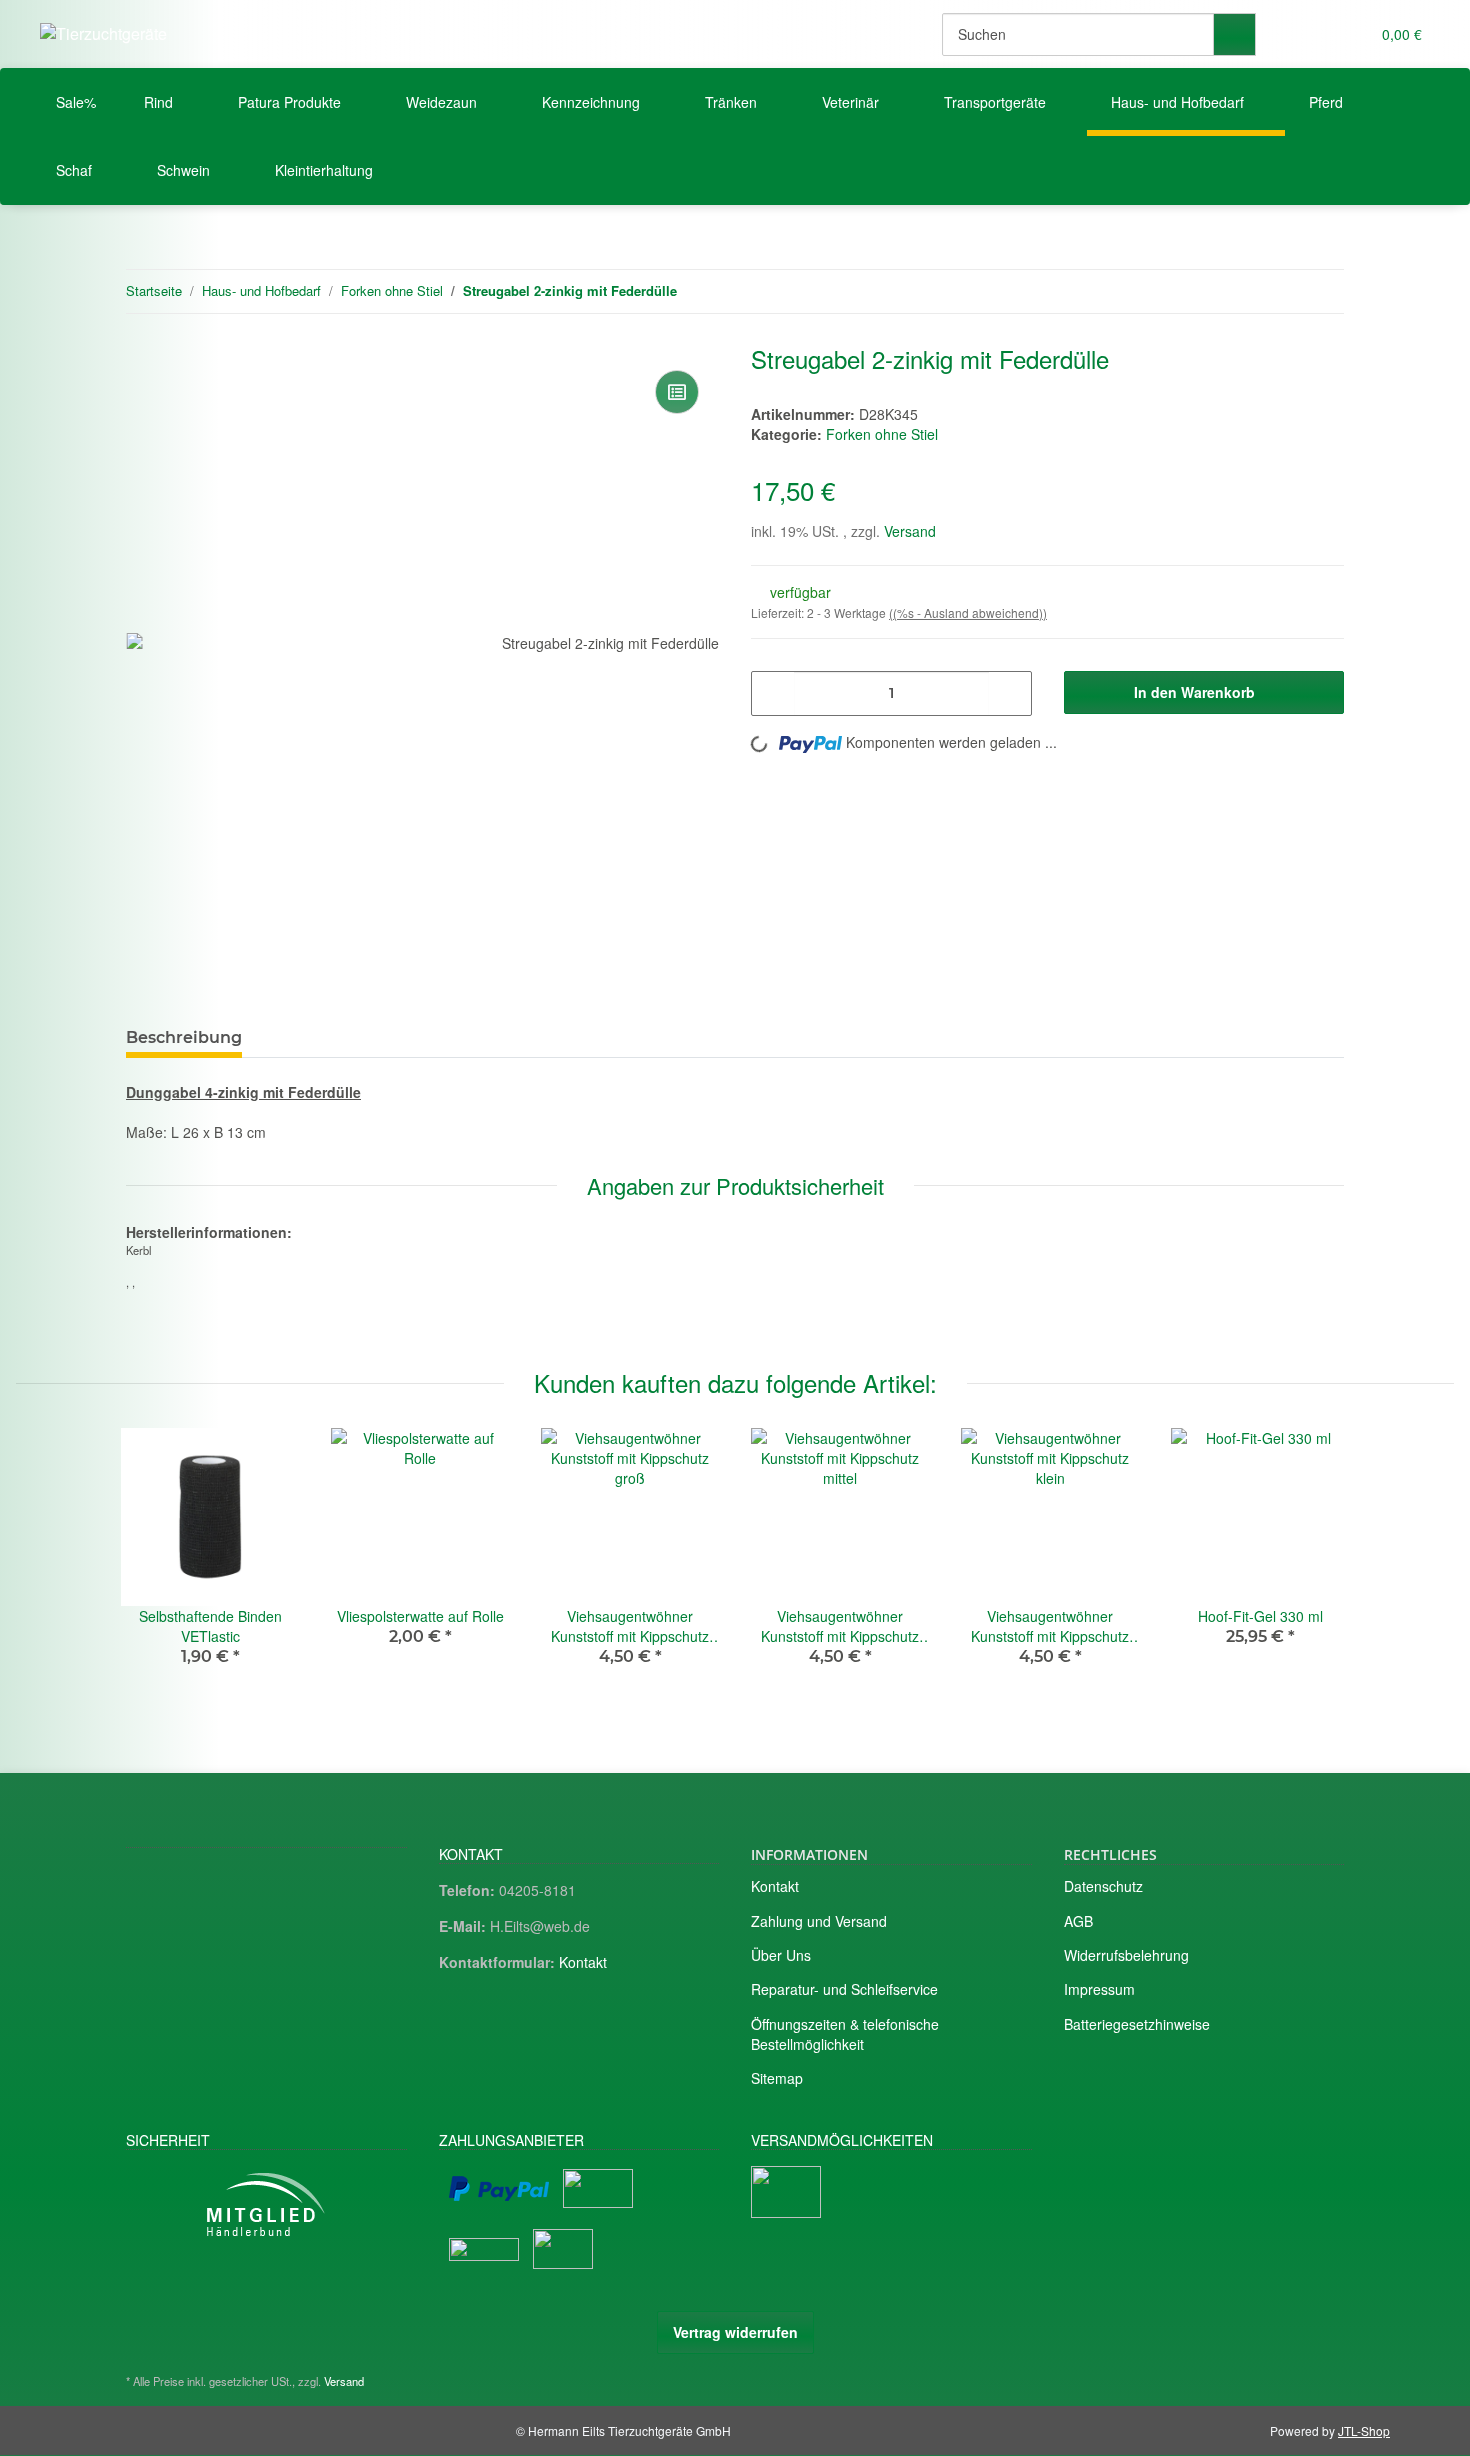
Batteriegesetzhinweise (1137, 2024)
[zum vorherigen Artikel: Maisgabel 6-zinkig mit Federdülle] (1279, 291)
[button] (1313, 34)
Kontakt (583, 1962)
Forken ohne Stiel (882, 434)
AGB (1078, 1921)
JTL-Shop (1364, 2430)
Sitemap (777, 2078)
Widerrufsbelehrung (1126, 1955)
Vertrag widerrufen (735, 2332)
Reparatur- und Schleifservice (844, 1989)
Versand (910, 531)
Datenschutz (1103, 1886)
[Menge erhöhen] (1009, 693)
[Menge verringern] (773, 693)
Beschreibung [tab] (184, 1037)
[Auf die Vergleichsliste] (677, 392)
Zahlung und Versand (819, 1921)
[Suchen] (1234, 34)
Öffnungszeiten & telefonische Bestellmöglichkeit (845, 2034)
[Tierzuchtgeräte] (103, 33)
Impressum (1099, 1989)
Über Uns (781, 1955)
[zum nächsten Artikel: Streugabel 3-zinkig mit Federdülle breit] (1322, 291)
